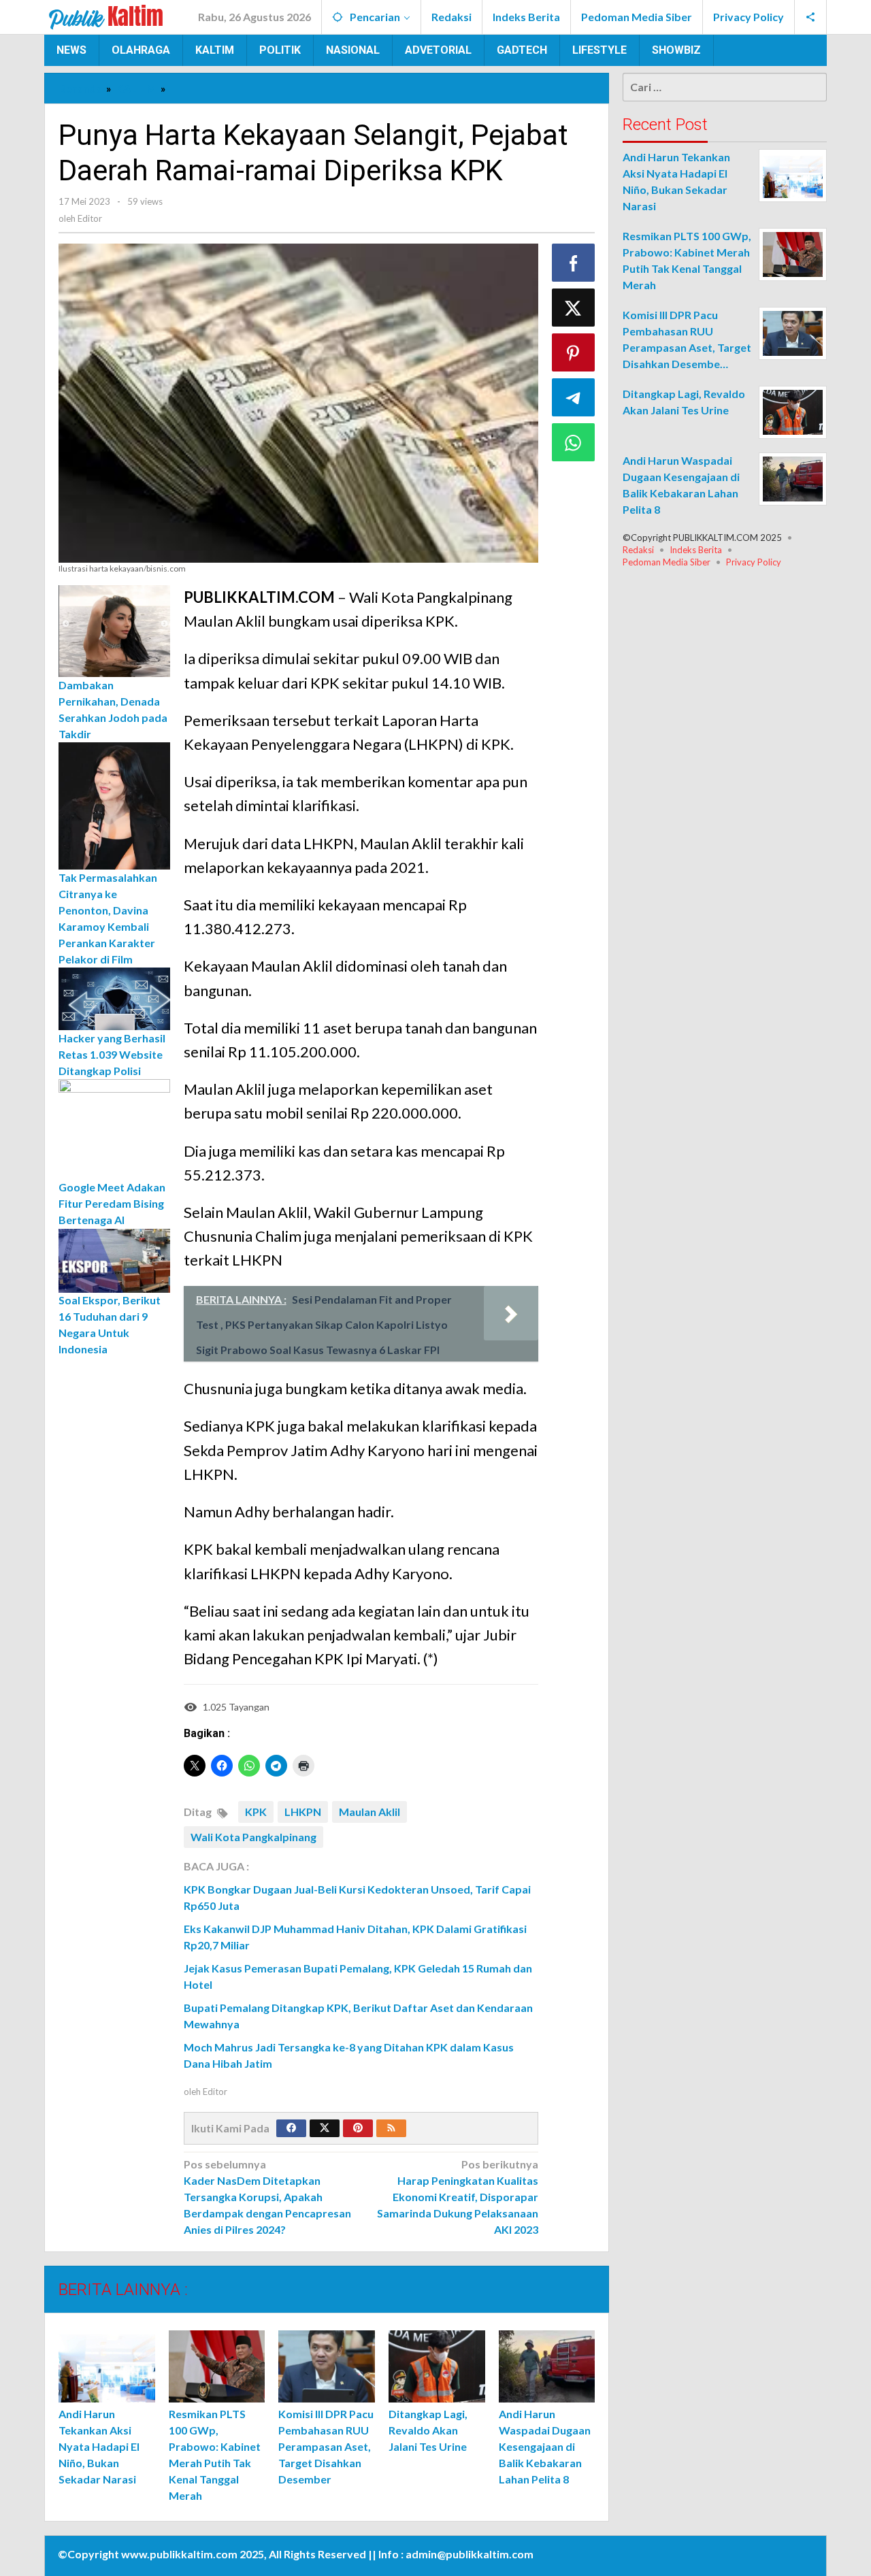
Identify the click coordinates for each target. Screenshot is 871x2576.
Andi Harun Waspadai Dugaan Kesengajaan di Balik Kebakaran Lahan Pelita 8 (545, 2446)
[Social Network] (811, 17)
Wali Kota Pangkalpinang (253, 1837)
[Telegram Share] (574, 397)
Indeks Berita (696, 550)
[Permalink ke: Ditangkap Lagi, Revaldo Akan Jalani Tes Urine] (437, 2366)
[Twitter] (325, 2128)
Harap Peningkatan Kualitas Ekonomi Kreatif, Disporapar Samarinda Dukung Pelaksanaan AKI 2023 (458, 2197)
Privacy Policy (754, 562)
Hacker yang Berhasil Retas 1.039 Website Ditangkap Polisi (112, 1054)
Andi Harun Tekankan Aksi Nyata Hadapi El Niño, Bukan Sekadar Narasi (99, 2446)
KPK (256, 1812)
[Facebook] (291, 2128)
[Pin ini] (574, 352)
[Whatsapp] (574, 442)
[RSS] (391, 2128)
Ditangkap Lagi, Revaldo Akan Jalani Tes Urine (428, 2430)
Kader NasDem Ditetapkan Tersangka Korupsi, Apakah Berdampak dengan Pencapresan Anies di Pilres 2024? (267, 2197)
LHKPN (303, 1812)
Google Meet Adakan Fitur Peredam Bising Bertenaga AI (112, 1204)
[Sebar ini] (574, 263)
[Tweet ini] (574, 308)
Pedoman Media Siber (667, 562)
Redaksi (638, 550)
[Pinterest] (358, 2128)
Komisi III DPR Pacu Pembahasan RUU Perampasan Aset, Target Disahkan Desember (326, 2446)
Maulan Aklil (369, 1812)
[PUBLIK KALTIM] (106, 15)
